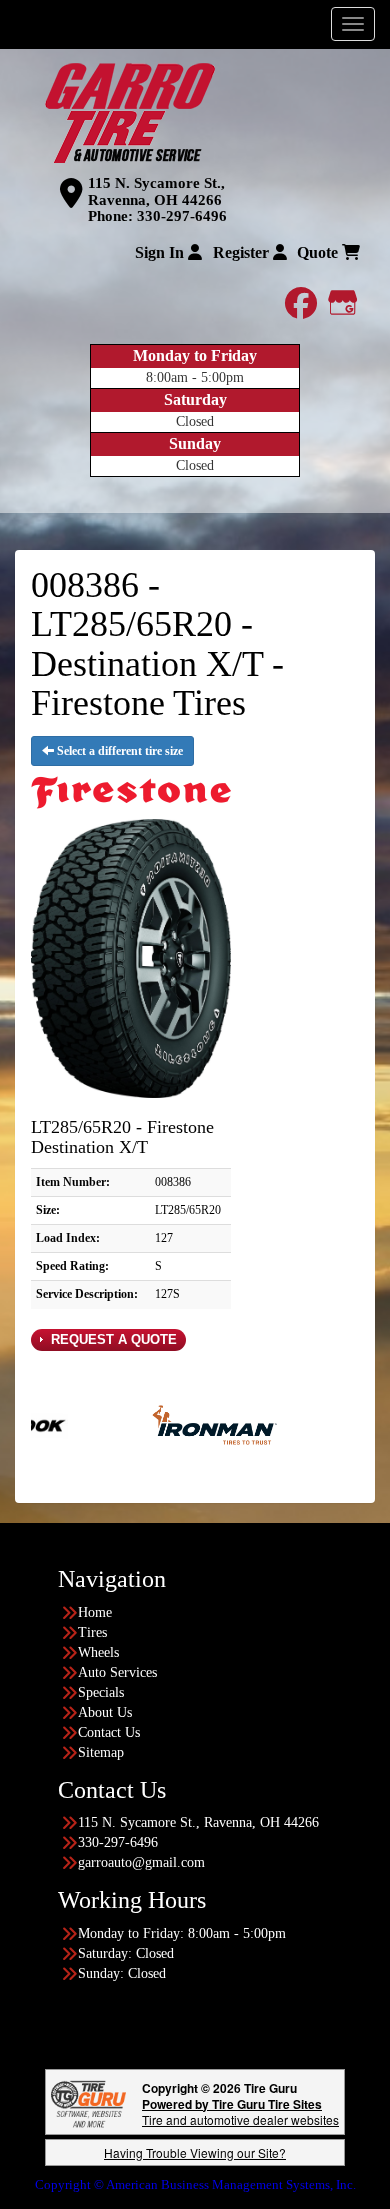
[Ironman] (181, 1424)
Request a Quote (112, 1339)
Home (95, 1612)
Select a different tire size (118, 751)
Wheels (98, 1652)
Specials (101, 1692)
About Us (105, 1712)
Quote (319, 252)
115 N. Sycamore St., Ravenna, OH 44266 (156, 191)
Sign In (161, 252)
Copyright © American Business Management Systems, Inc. (195, 2184)
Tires (92, 1632)
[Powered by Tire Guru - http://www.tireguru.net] (88, 2101)
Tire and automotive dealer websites (240, 2111)
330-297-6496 (182, 216)
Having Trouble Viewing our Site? (195, 2152)
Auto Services (117, 1672)
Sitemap (101, 1752)
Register (243, 252)
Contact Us (109, 1732)
